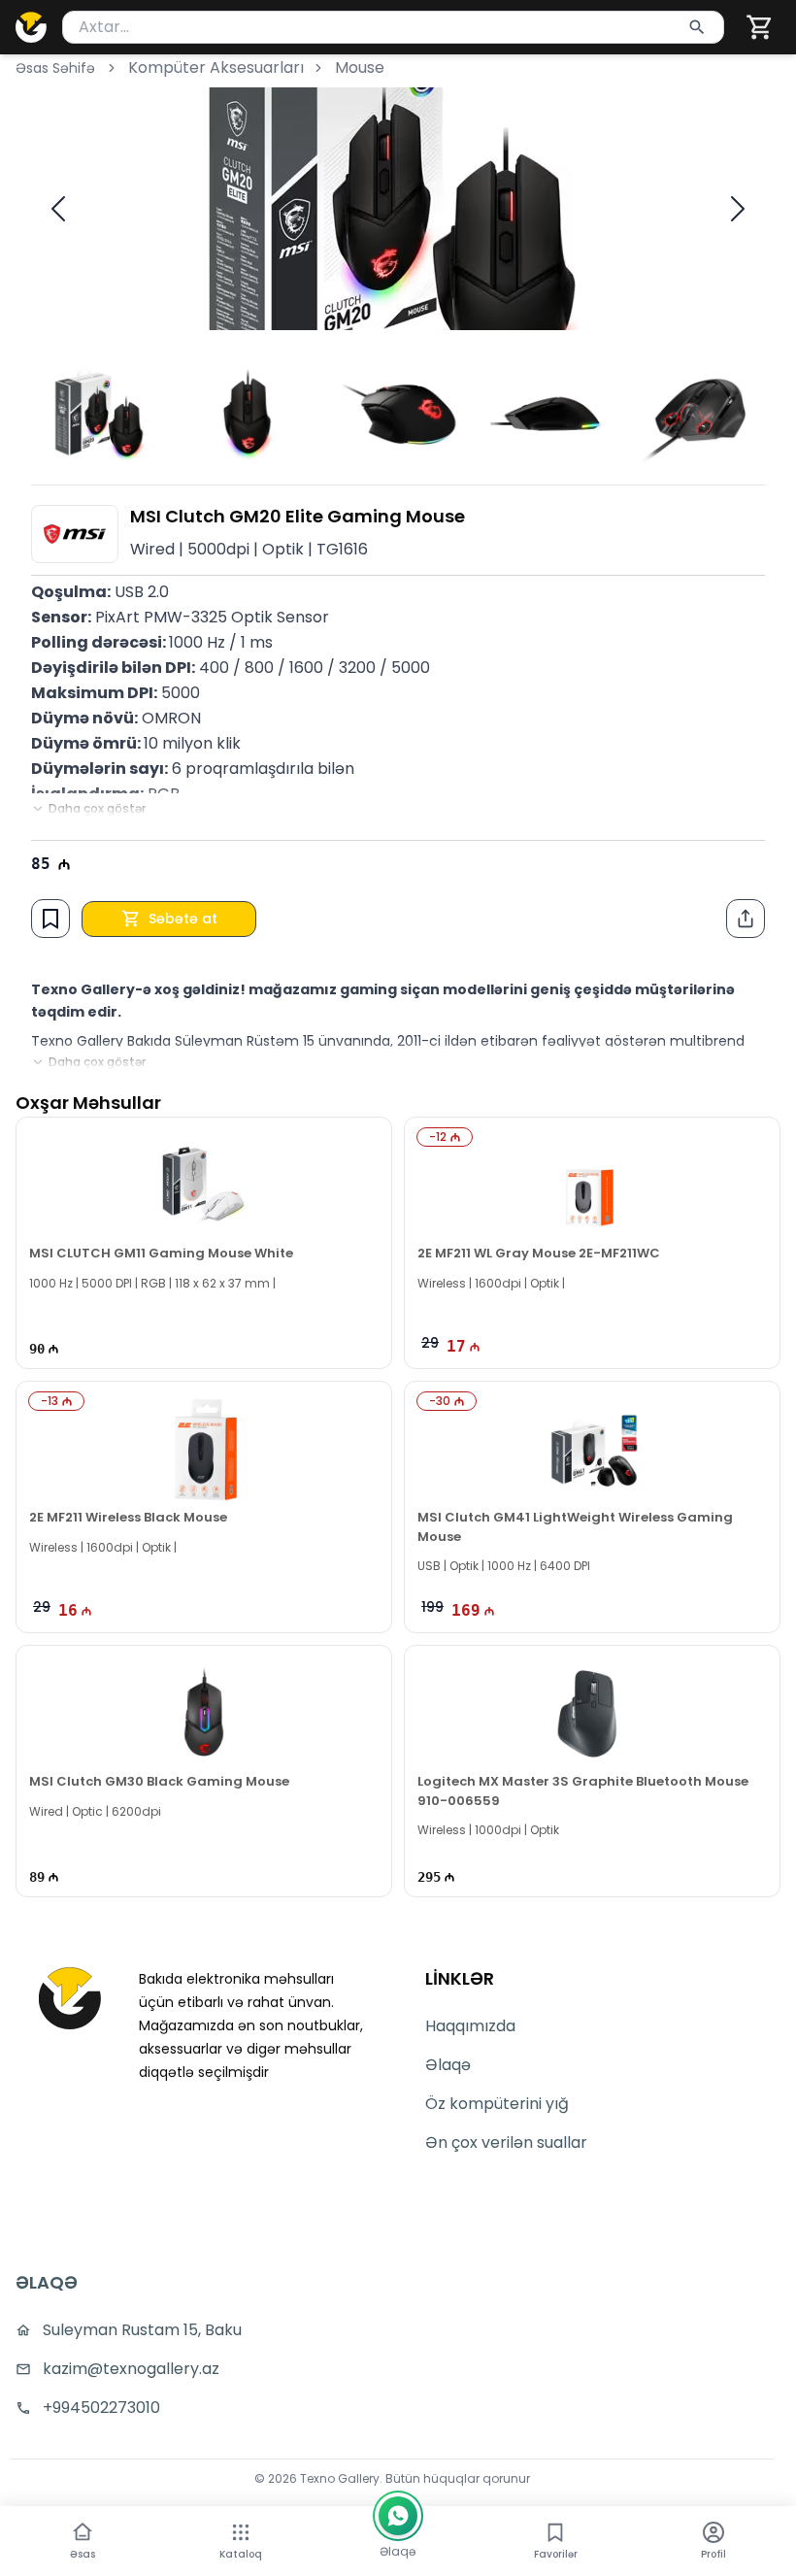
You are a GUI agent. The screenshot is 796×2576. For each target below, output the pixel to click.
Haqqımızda (470, 2026)
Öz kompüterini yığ (497, 2104)
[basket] (760, 27)
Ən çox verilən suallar (506, 2142)
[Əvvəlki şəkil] (58, 209)
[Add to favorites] (50, 919)
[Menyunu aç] (241, 2532)
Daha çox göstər (97, 809)
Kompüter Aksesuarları (216, 67)
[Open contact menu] (398, 2516)
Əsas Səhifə (55, 68)
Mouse (360, 67)
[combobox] (393, 27)
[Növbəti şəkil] (738, 209)
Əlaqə (448, 2065)
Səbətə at (183, 919)
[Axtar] (697, 27)
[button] (760, 27)
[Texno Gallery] (31, 27)
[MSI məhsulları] (75, 534)
